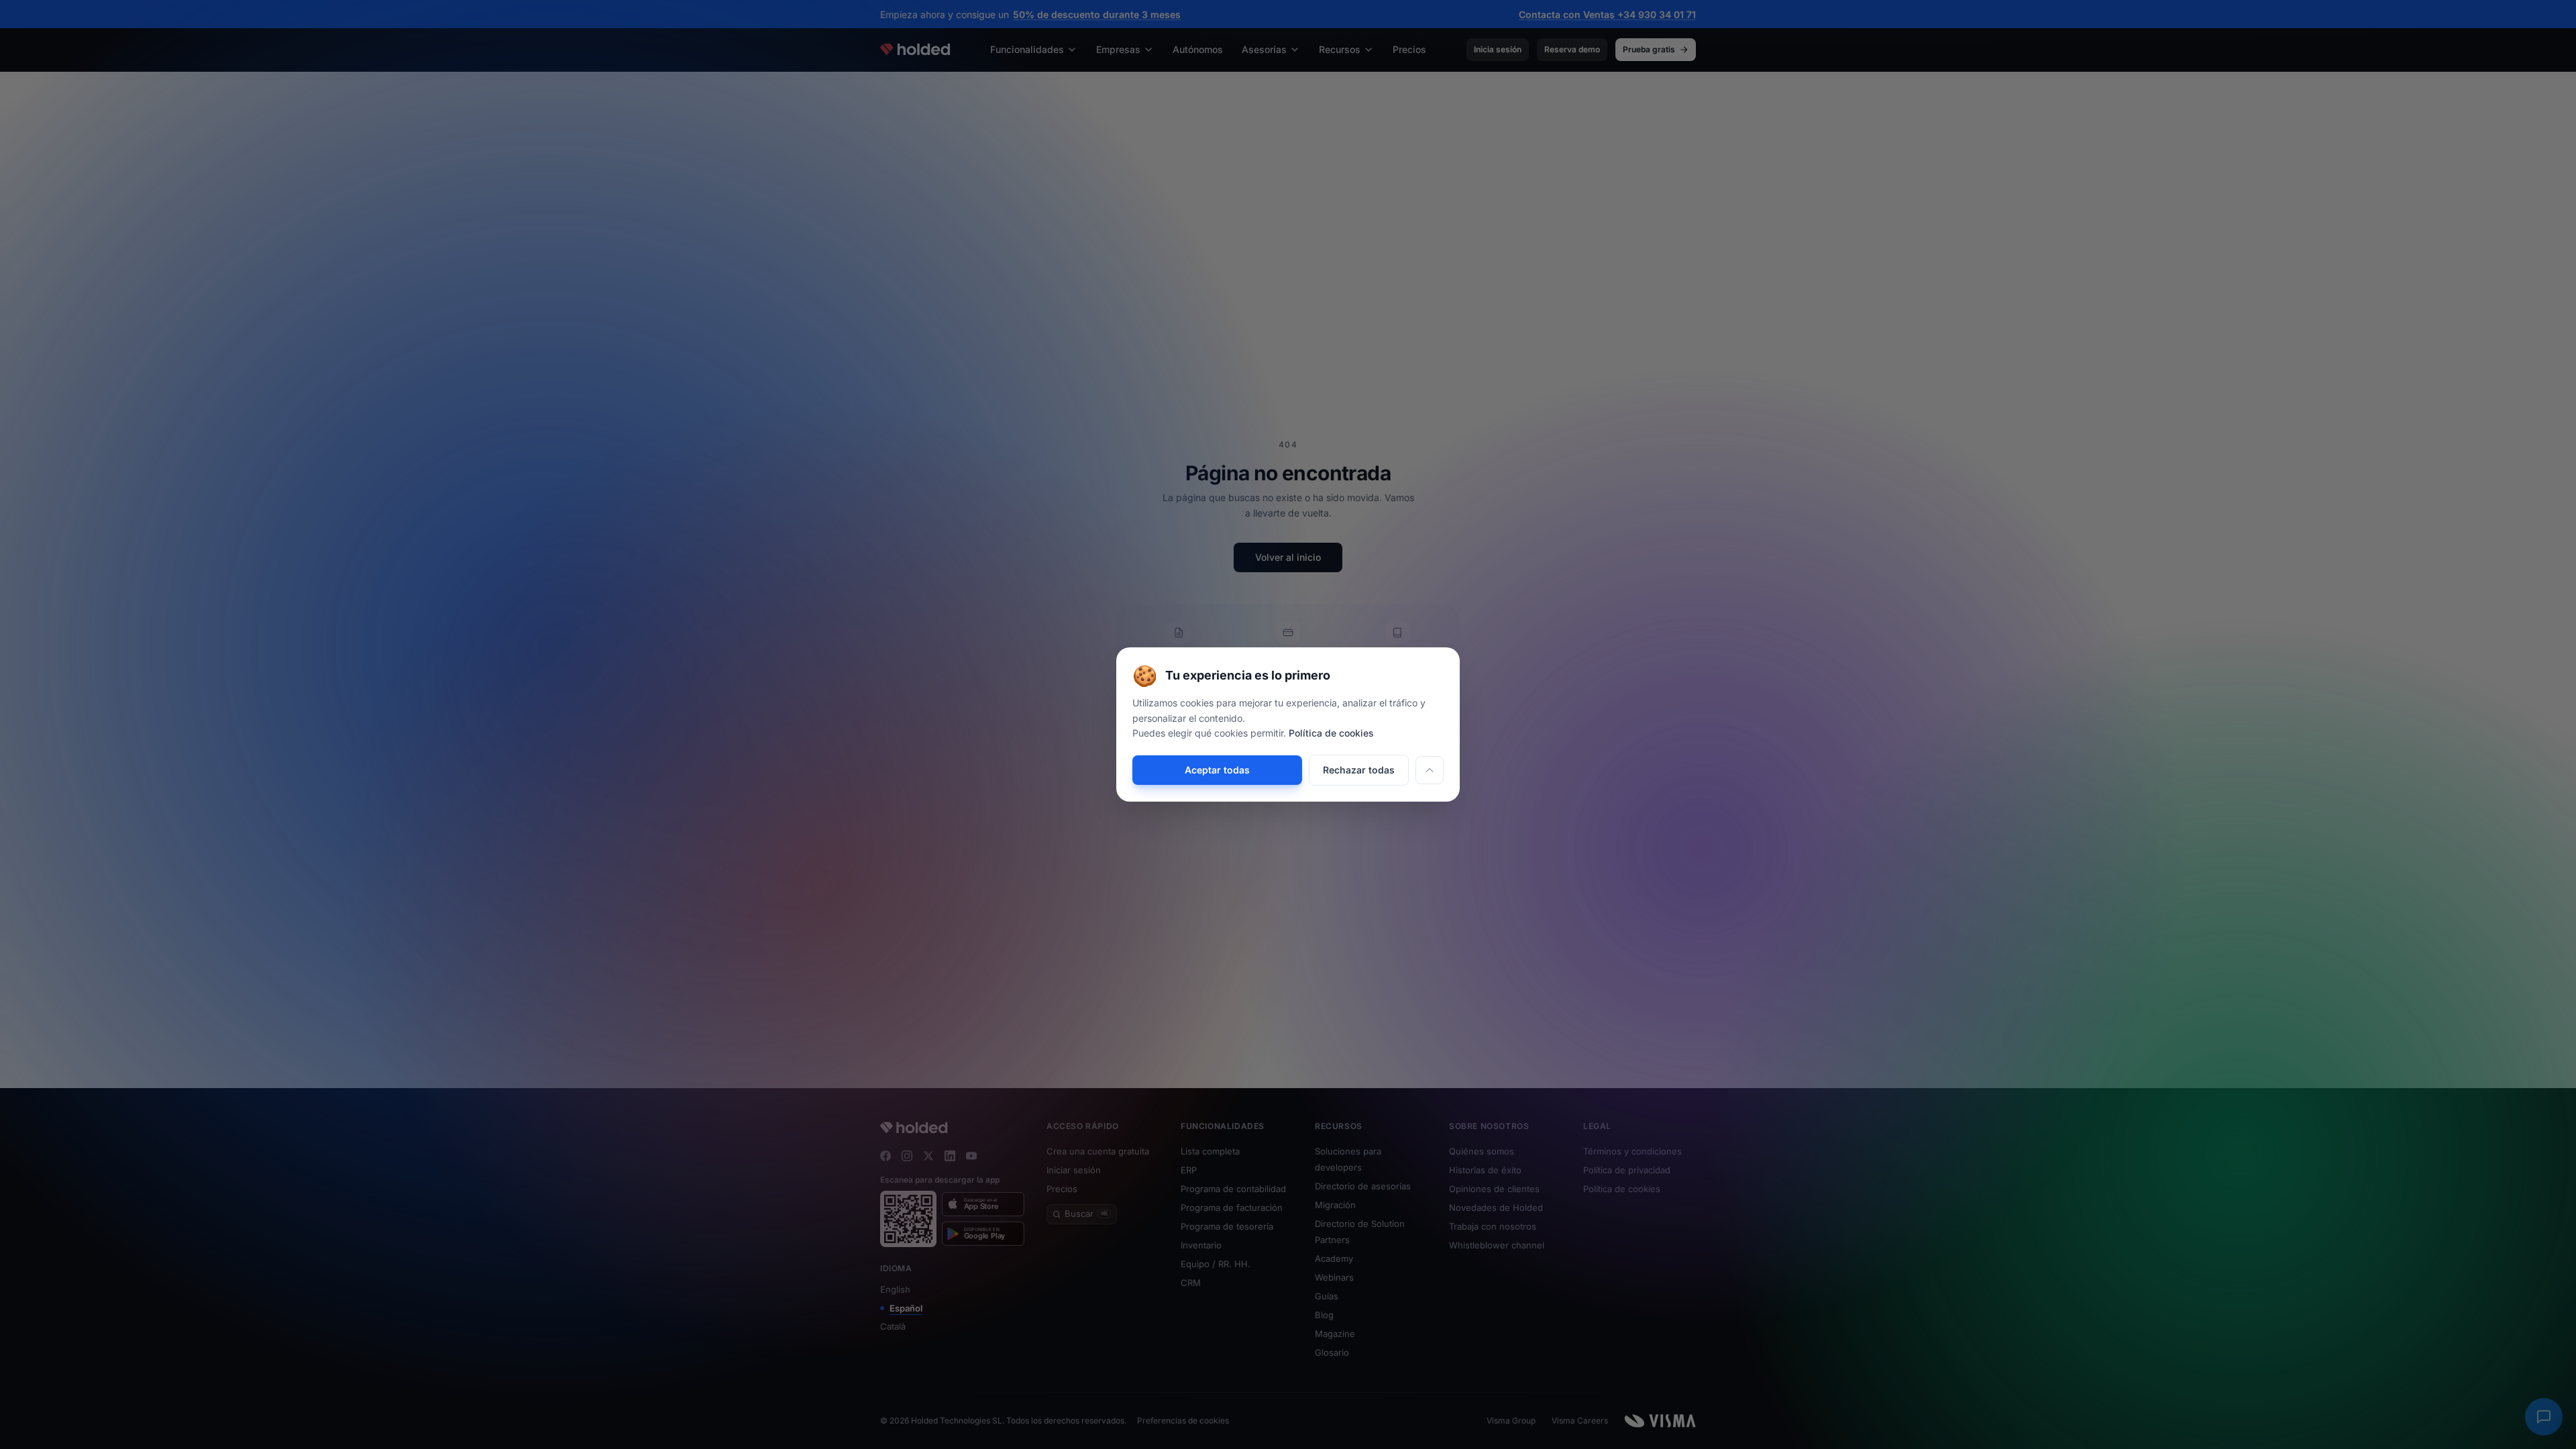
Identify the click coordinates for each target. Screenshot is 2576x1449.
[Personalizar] (1430, 770)
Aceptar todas (1217, 770)
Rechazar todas (1359, 770)
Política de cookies (1331, 733)
